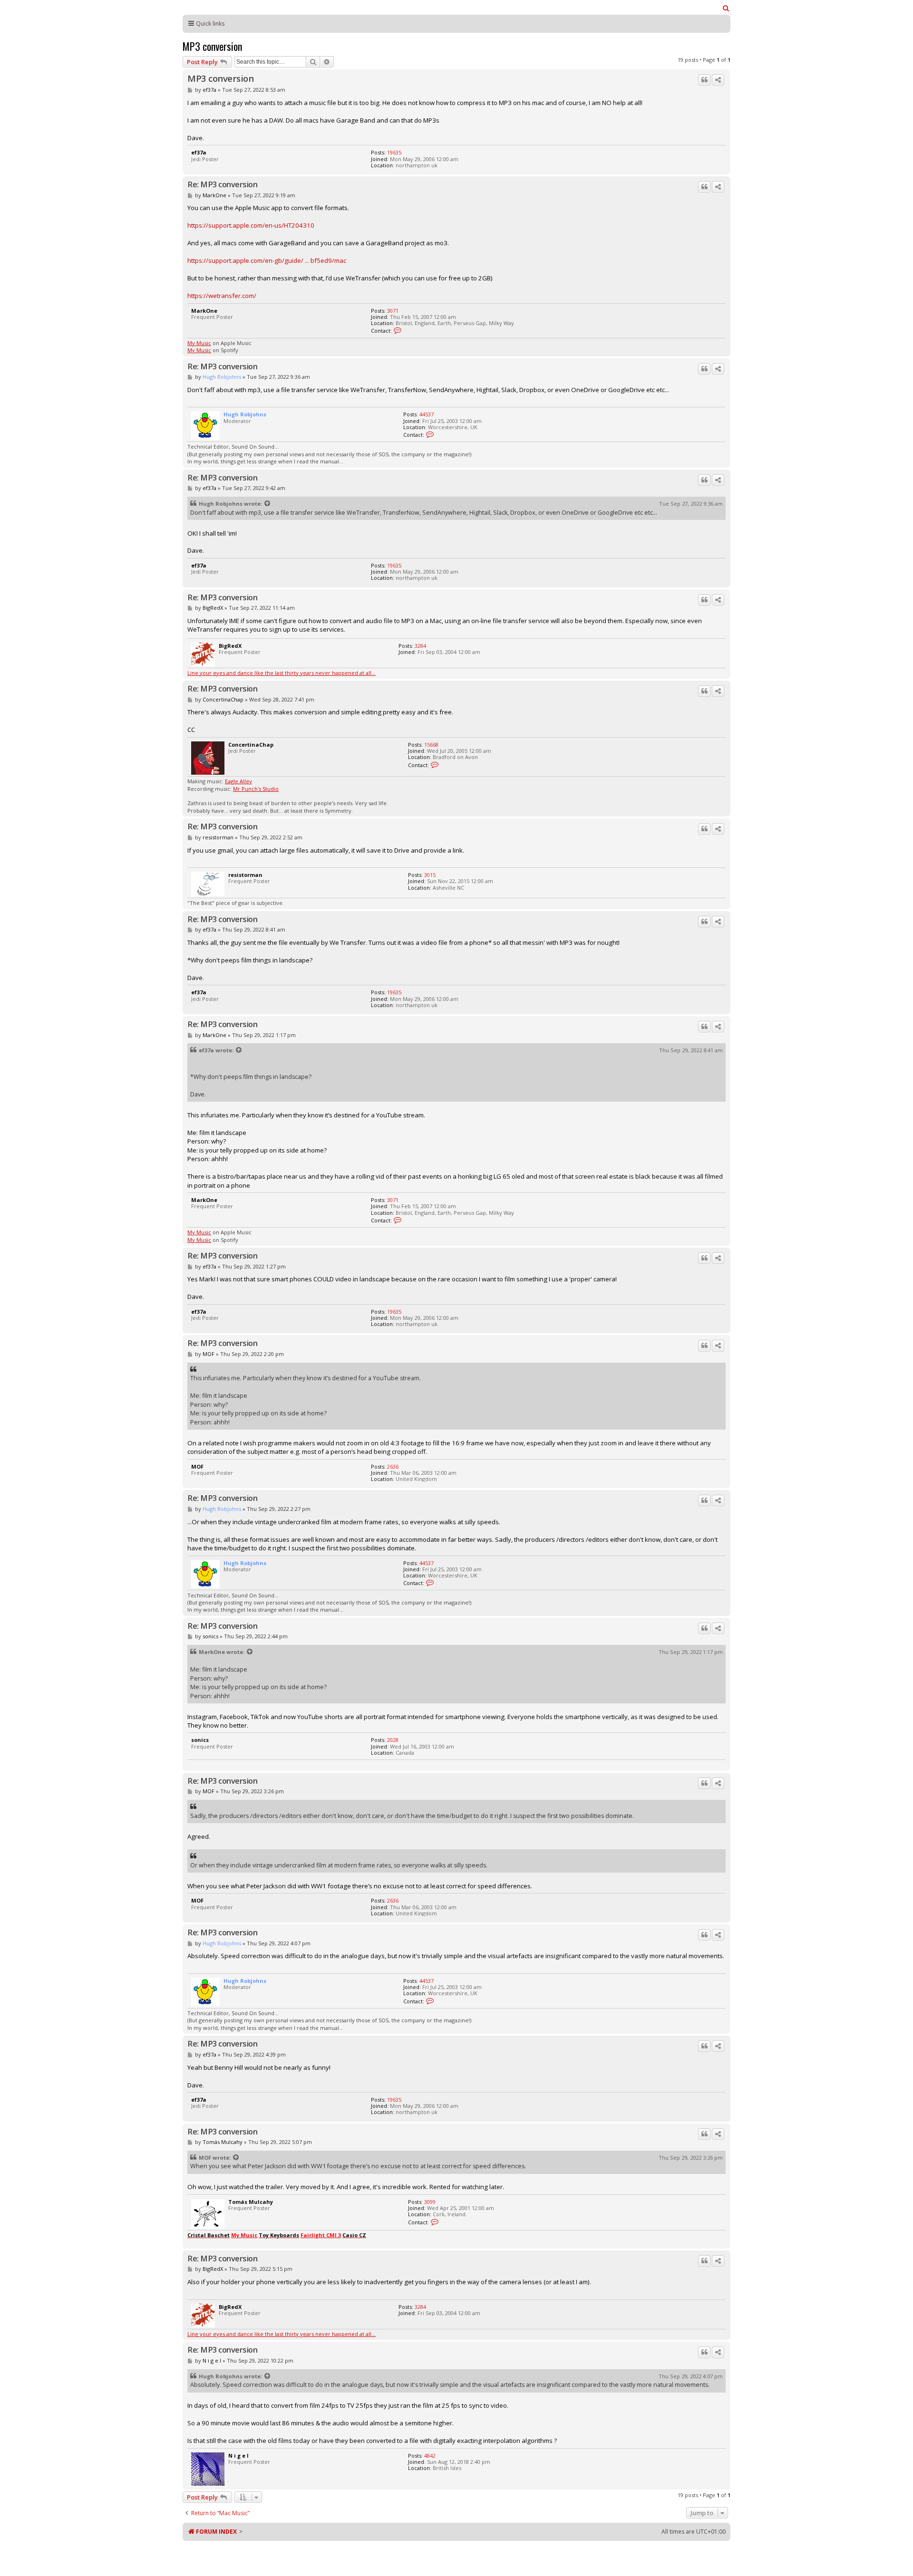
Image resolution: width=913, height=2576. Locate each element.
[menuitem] (726, 8)
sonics (210, 1636)
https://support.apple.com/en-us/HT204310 (251, 225)
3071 (393, 311)
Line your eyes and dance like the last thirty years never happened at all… (282, 673)
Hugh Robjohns (222, 377)
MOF (209, 1354)
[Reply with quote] (704, 80)
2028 (393, 1740)
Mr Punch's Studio (256, 789)
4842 (430, 2456)
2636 (393, 1466)
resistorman (218, 837)
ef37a (209, 90)
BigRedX (213, 608)
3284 (420, 646)
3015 (430, 875)
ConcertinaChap (223, 699)
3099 (430, 2202)
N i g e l (212, 2360)
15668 (431, 745)
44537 (427, 414)
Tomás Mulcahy (223, 2142)
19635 (394, 152)
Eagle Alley (238, 781)
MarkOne (214, 195)
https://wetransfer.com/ (222, 296)
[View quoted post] (268, 504)
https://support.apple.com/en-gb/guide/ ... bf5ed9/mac (267, 260)
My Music (199, 343)
